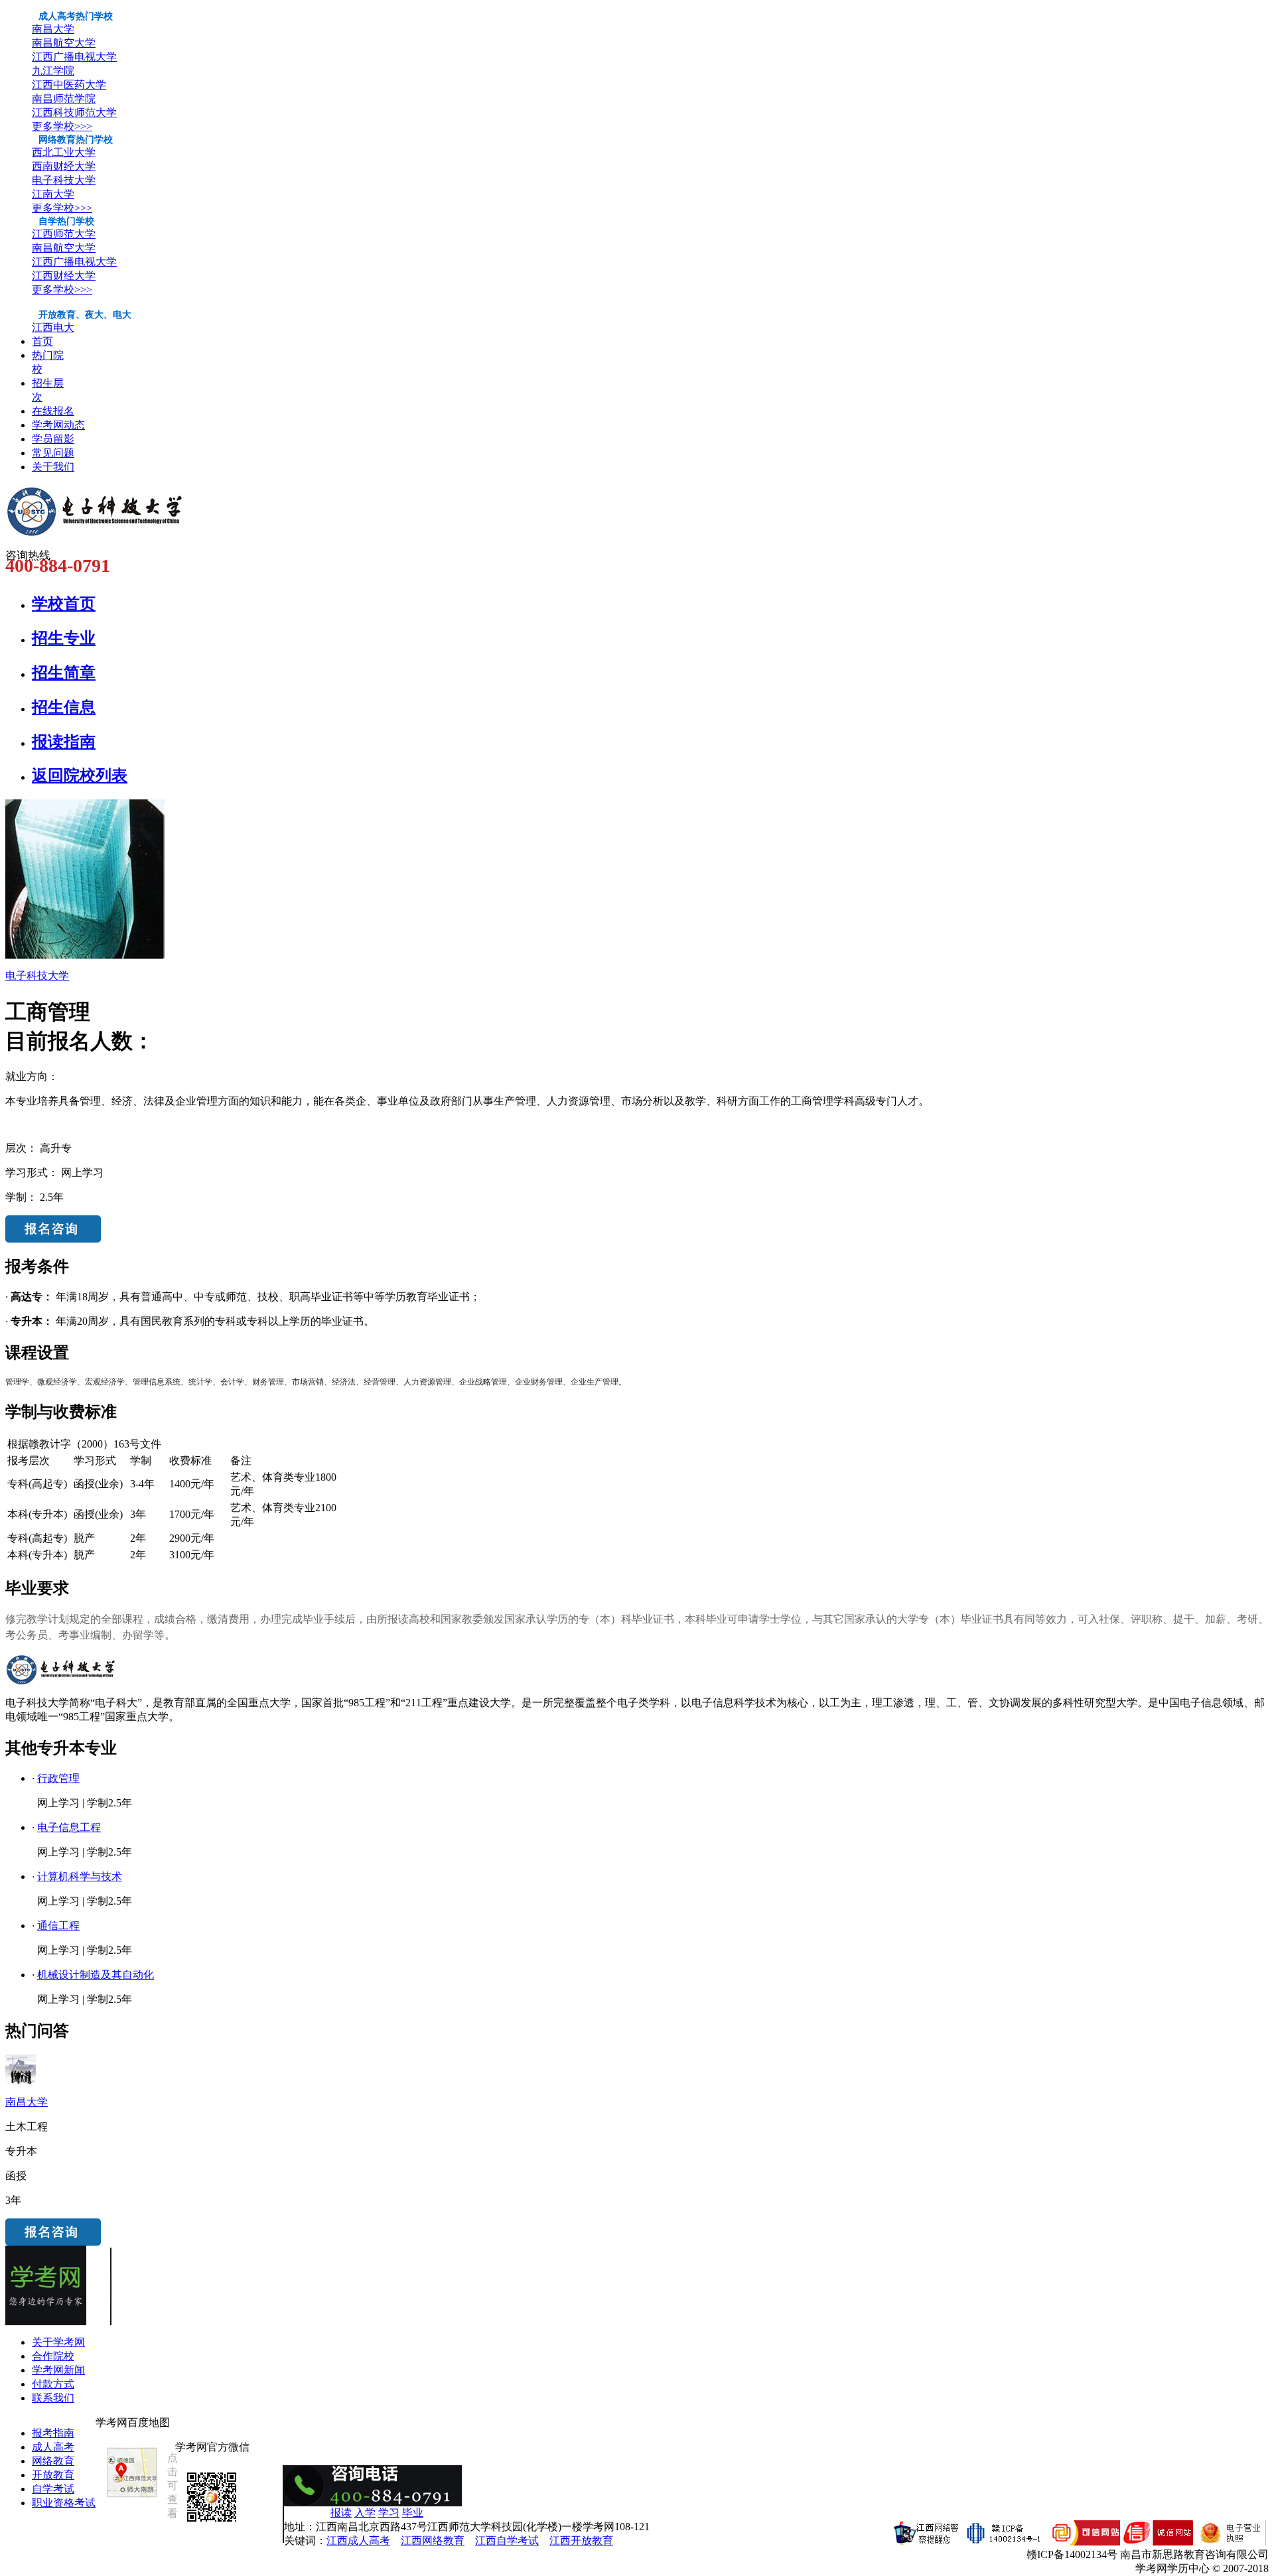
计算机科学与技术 (80, 1876)
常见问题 (53, 453)
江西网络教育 (433, 2541)
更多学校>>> (62, 126)
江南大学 (53, 194)
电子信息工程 (69, 1827)
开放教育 (53, 2475)
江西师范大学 (64, 234)
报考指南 (53, 2433)
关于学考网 (58, 2342)
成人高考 (53, 2447)
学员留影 (53, 439)
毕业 (413, 2513)
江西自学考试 (507, 2541)
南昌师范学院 (64, 99)
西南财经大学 (64, 166)
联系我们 (53, 2398)
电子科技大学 (64, 180)
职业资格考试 (64, 2503)
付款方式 (53, 2384)
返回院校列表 (80, 776)
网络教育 (53, 2461)
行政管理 (58, 1778)
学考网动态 (58, 425)
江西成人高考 (358, 2541)
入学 (365, 2513)
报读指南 (64, 742)
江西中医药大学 (69, 85)
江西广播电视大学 (74, 57)
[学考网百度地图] (132, 2497)
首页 (42, 341)
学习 (389, 2513)
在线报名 (53, 411)
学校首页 (64, 604)
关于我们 (53, 467)
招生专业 (64, 638)
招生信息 (64, 707)
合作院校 (53, 2356)
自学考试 (53, 2489)
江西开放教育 (581, 2541)
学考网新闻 (58, 2370)
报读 (341, 2513)
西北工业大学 (64, 152)
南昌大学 (53, 29)
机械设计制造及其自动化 (96, 1975)
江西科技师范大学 (74, 112)
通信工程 (58, 1926)
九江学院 (53, 71)
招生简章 (64, 673)
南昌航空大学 (64, 43)
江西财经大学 (64, 276)
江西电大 (53, 327)
